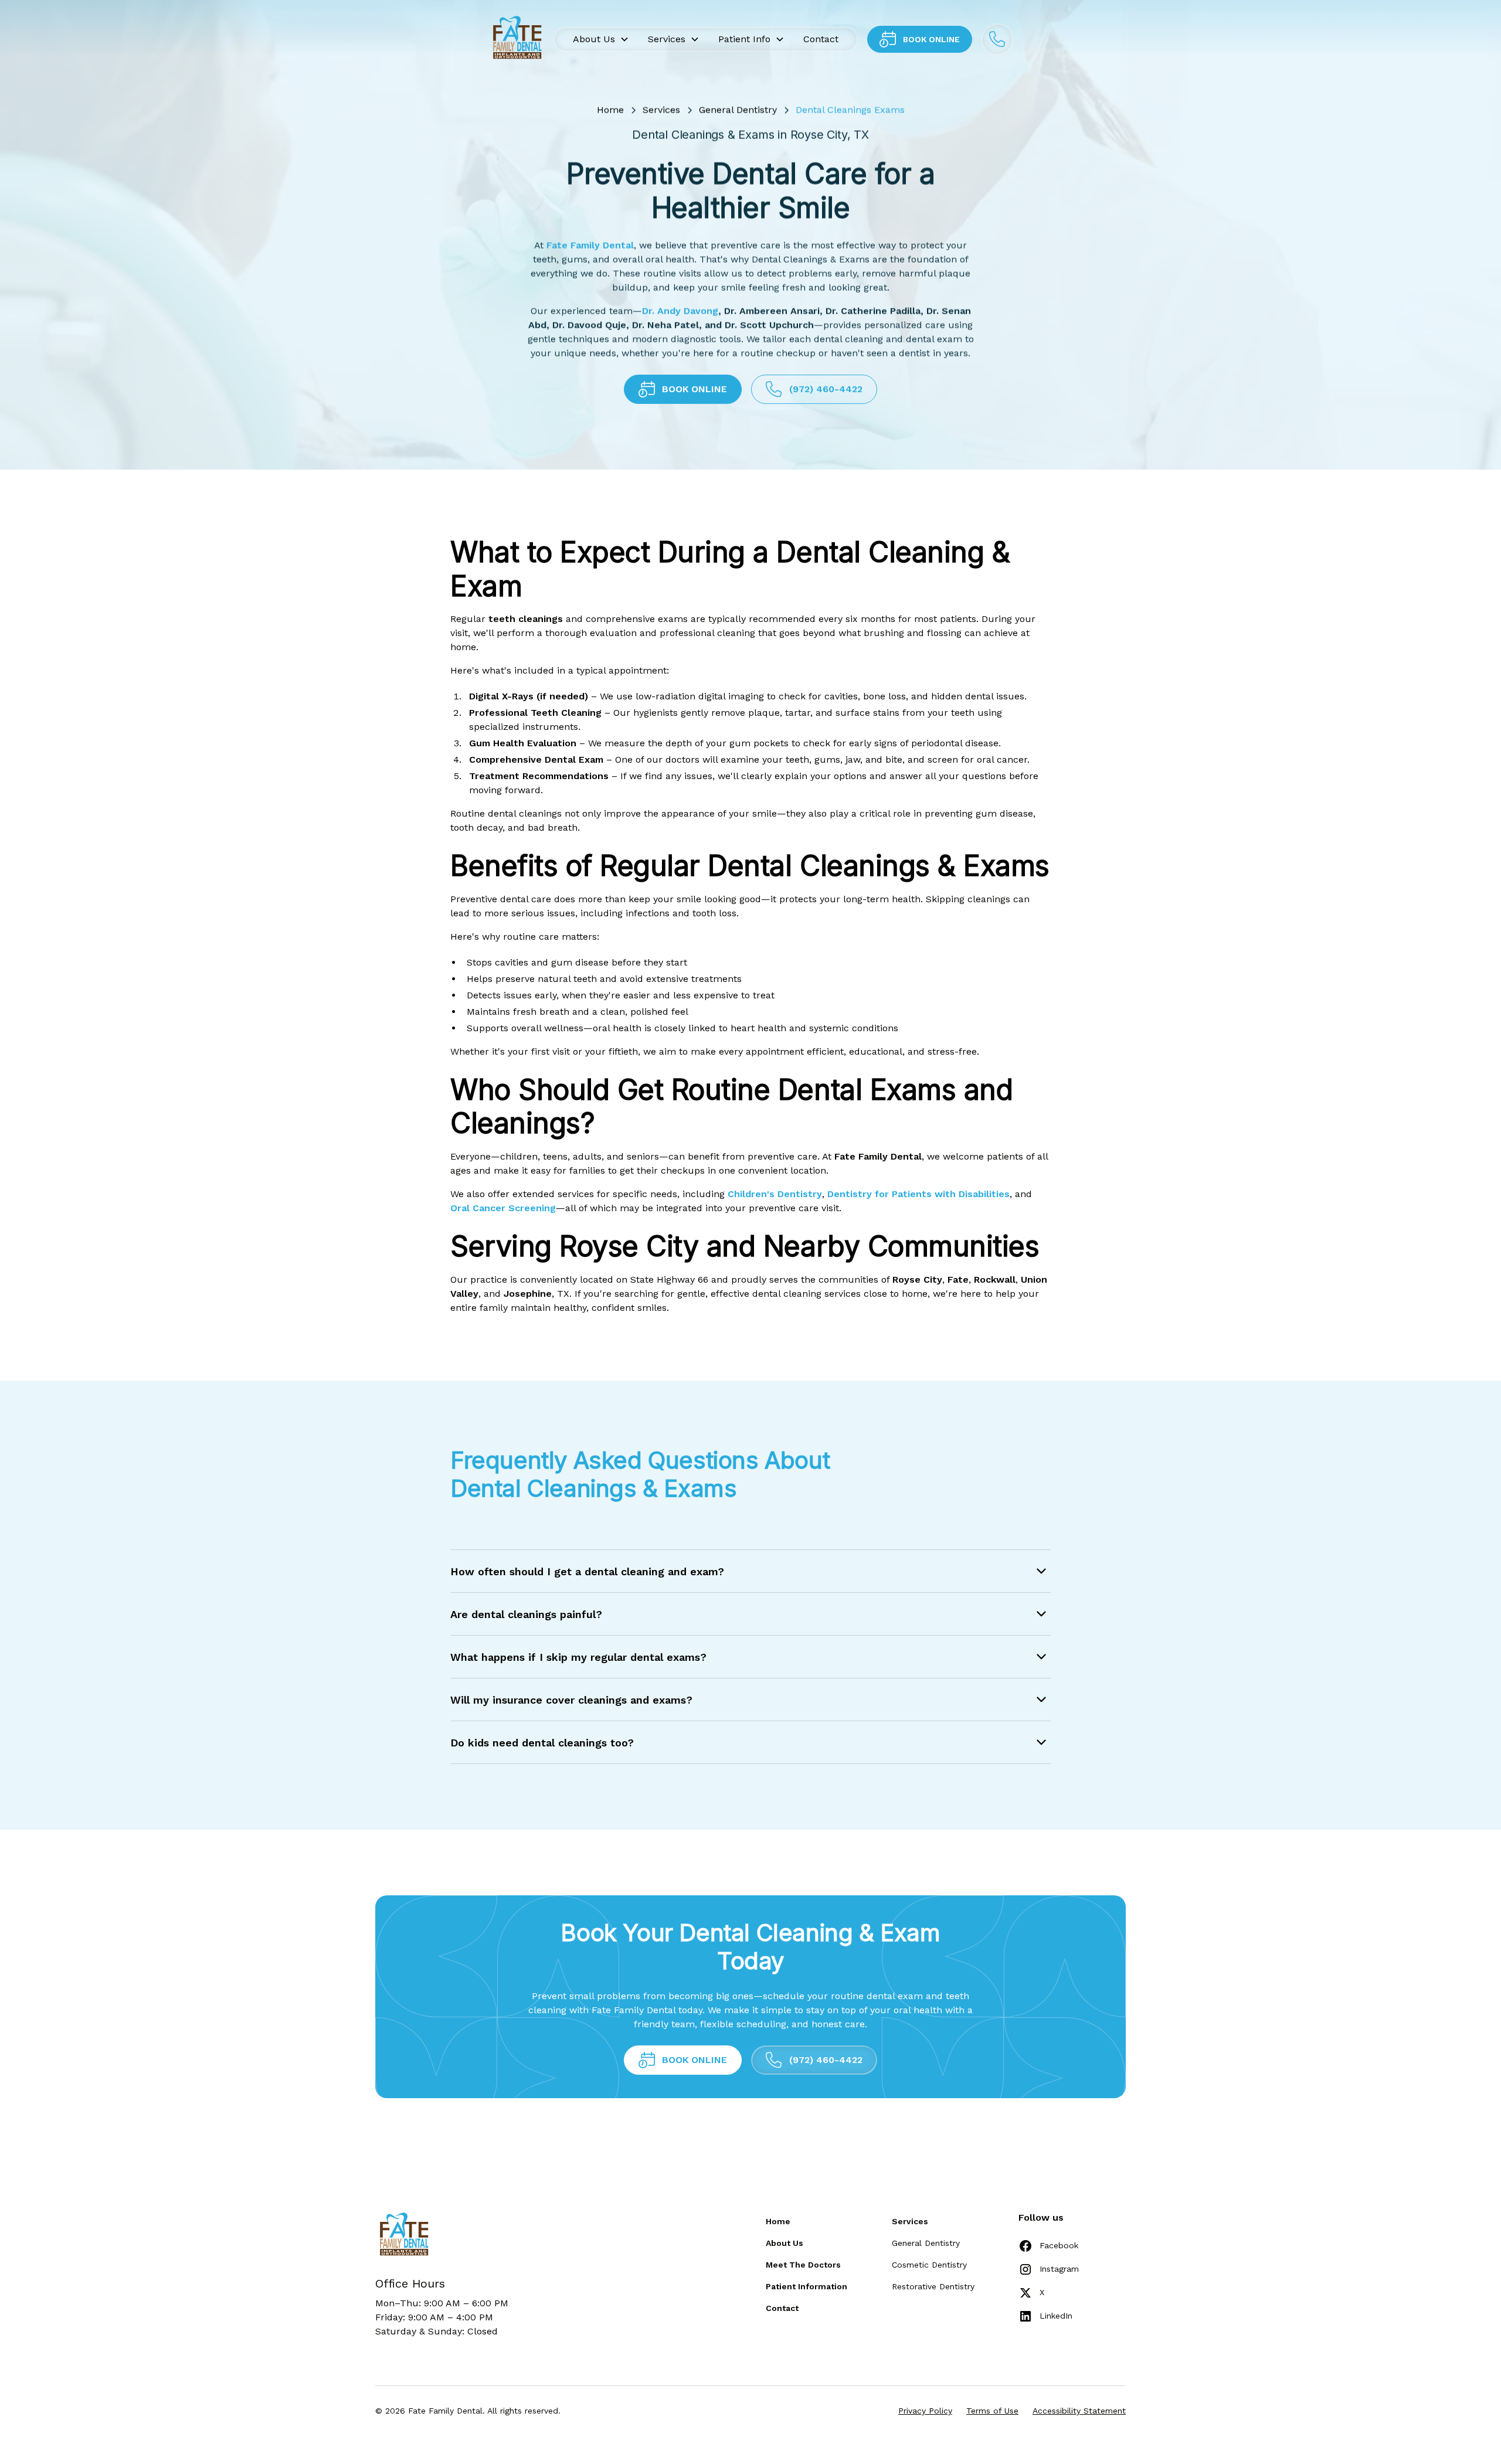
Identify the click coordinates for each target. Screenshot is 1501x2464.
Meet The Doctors (803, 2265)
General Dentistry (738, 110)
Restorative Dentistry (933, 2286)
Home (610, 110)
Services (661, 110)
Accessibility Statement (1079, 2411)
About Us (785, 2243)
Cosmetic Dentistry (929, 2265)
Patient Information (806, 2286)
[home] (516, 39)
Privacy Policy (925, 2411)
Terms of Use (992, 2411)
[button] (601, 39)
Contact (821, 39)
